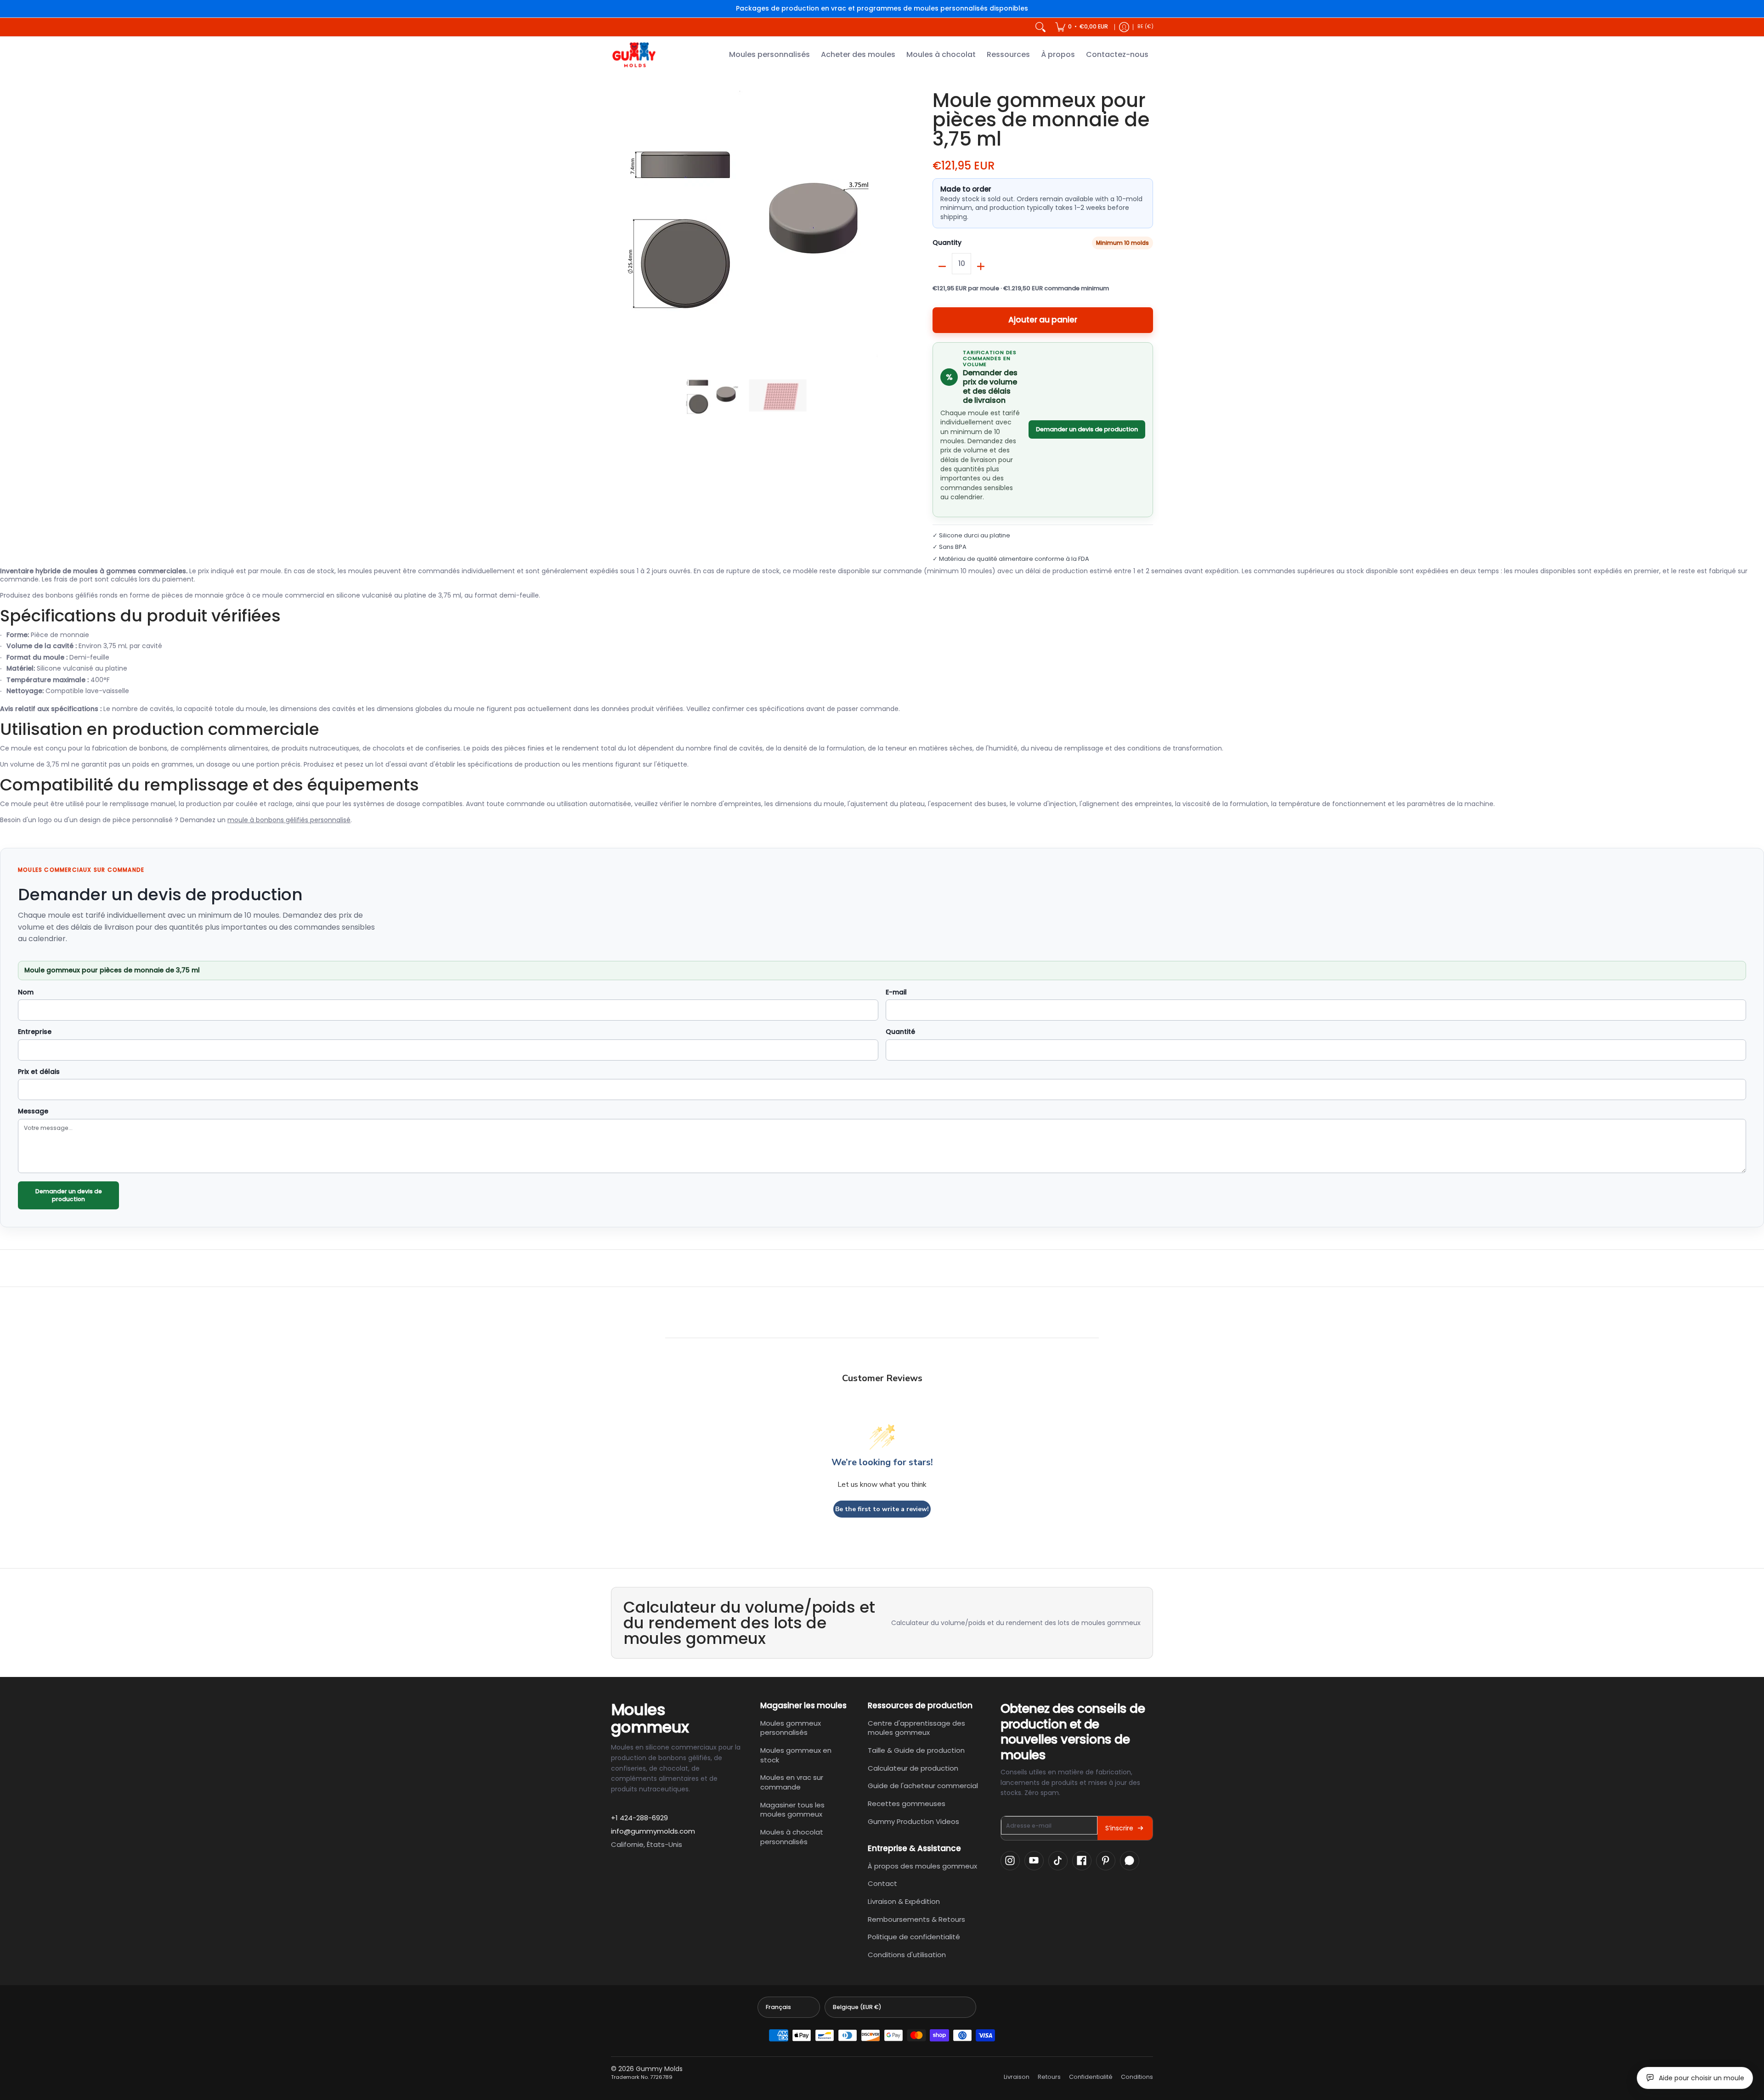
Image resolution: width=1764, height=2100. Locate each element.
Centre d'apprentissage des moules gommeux (916, 1728)
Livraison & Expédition (904, 1901)
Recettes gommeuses (907, 1804)
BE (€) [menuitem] (1145, 26)
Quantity (947, 243)
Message (33, 1112)
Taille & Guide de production (916, 1750)
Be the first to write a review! (882, 1509)
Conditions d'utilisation (907, 1955)
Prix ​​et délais (39, 1072)
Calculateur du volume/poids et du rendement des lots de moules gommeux (1016, 1623)
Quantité (900, 1032)
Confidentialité (1091, 2077)
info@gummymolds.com (653, 1831)
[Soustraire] (942, 266)
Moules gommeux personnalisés (791, 1728)
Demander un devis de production (1087, 429)
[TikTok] (1058, 1861)
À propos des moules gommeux (922, 1866)
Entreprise (35, 1032)
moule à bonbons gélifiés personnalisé (289, 820)
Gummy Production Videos (913, 1821)
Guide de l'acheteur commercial (923, 1786)
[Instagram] (1010, 1861)
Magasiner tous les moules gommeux (792, 1810)
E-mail (896, 993)
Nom (26, 993)
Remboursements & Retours (916, 1919)
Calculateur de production (913, 1768)
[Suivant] (871, 224)
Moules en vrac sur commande (792, 1782)
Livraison (1017, 2077)
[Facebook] (1082, 1861)
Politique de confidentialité (914, 1937)
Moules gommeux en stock (796, 1755)
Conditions (1137, 2077)
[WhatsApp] (1130, 1861)
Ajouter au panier (1043, 320)
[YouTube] (1034, 1861)
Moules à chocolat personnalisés (792, 1837)
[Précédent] (617, 224)
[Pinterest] (1106, 1861)
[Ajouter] (981, 266)
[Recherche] (1040, 27)
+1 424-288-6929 (639, 1818)
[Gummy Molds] (634, 55)
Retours (1049, 2077)
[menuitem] (1082, 27)
